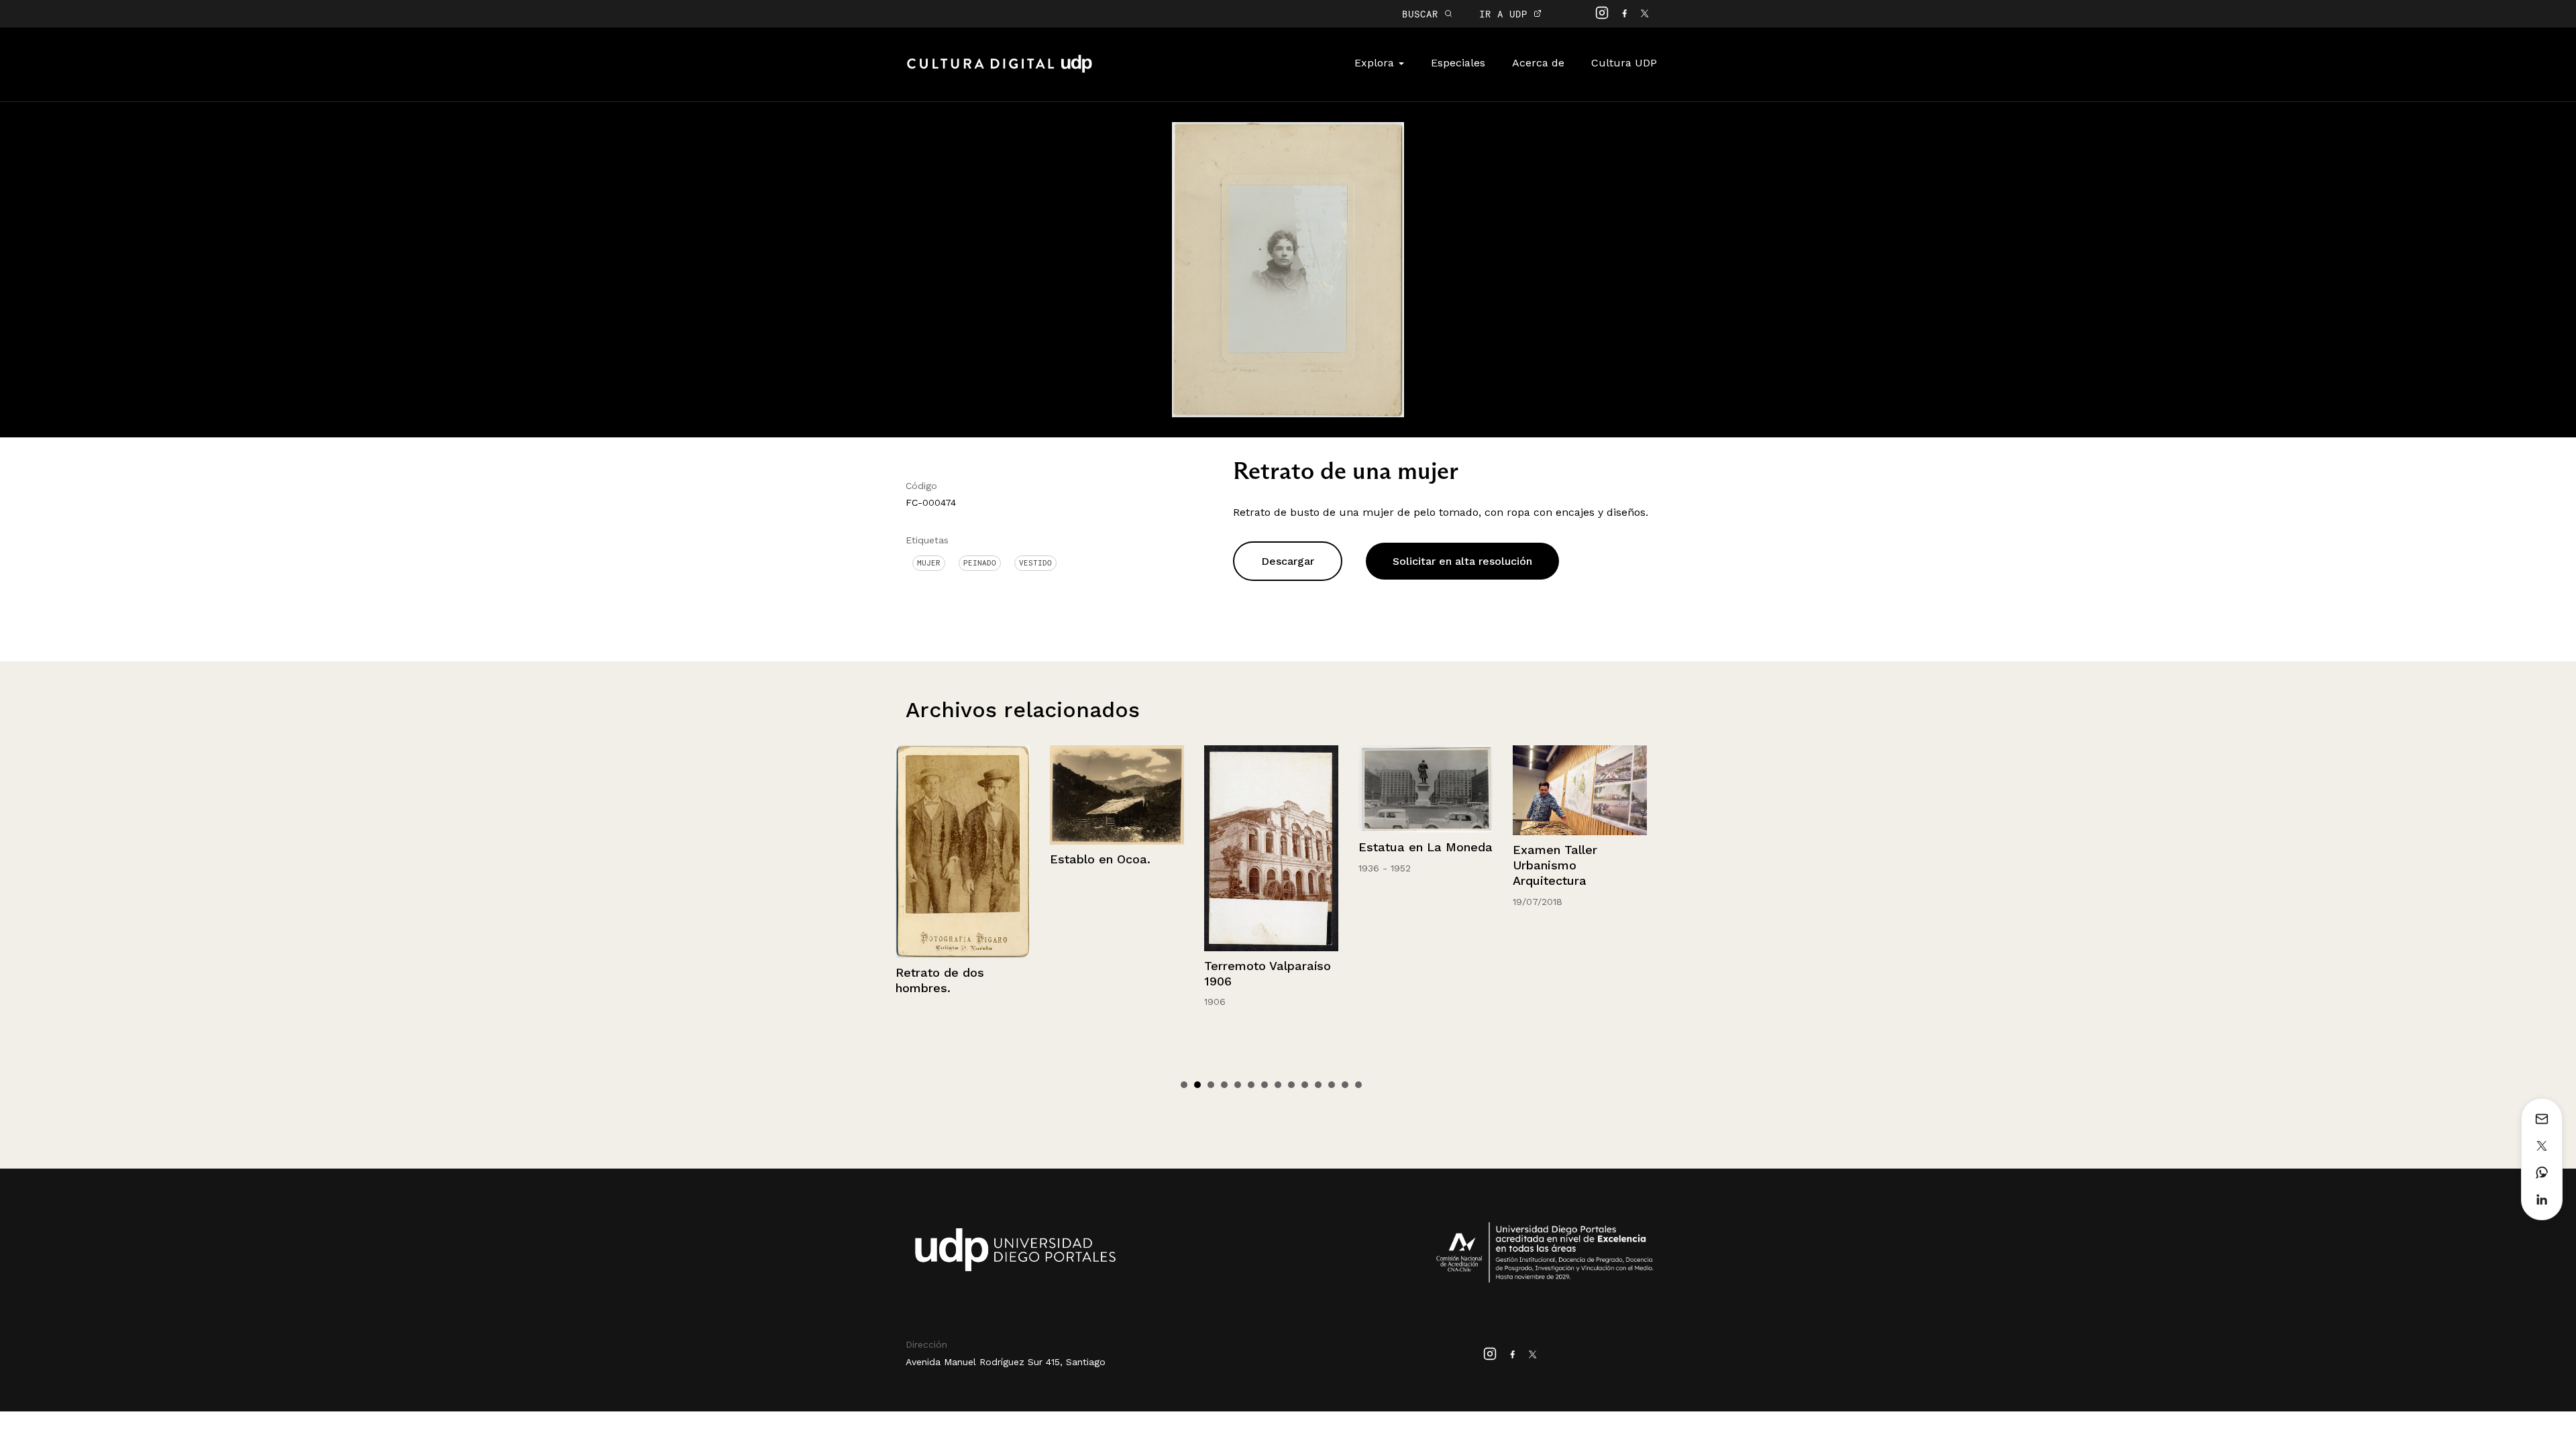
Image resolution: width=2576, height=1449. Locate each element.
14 (1358, 1085)
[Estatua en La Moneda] (1271, 789)
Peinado (980, 563)
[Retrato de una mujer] (1288, 269)
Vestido (1035, 563)
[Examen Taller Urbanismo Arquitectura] (1426, 790)
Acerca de (1538, 63)
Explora (1376, 63)
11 (1318, 1085)
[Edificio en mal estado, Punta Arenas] (1580, 790)
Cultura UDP (1624, 63)
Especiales (1458, 63)
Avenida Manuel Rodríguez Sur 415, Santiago (1006, 1362)
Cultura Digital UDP (1000, 71)
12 (1332, 1085)
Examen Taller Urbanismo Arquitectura (1401, 865)
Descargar (1288, 561)
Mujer (929, 563)
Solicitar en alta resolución (1462, 561)
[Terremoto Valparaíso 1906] (1117, 848)
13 (1345, 1085)
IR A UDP (1506, 14)
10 (1305, 1085)
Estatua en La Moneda (1271, 847)
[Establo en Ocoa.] (963, 795)
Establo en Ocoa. (946, 859)
